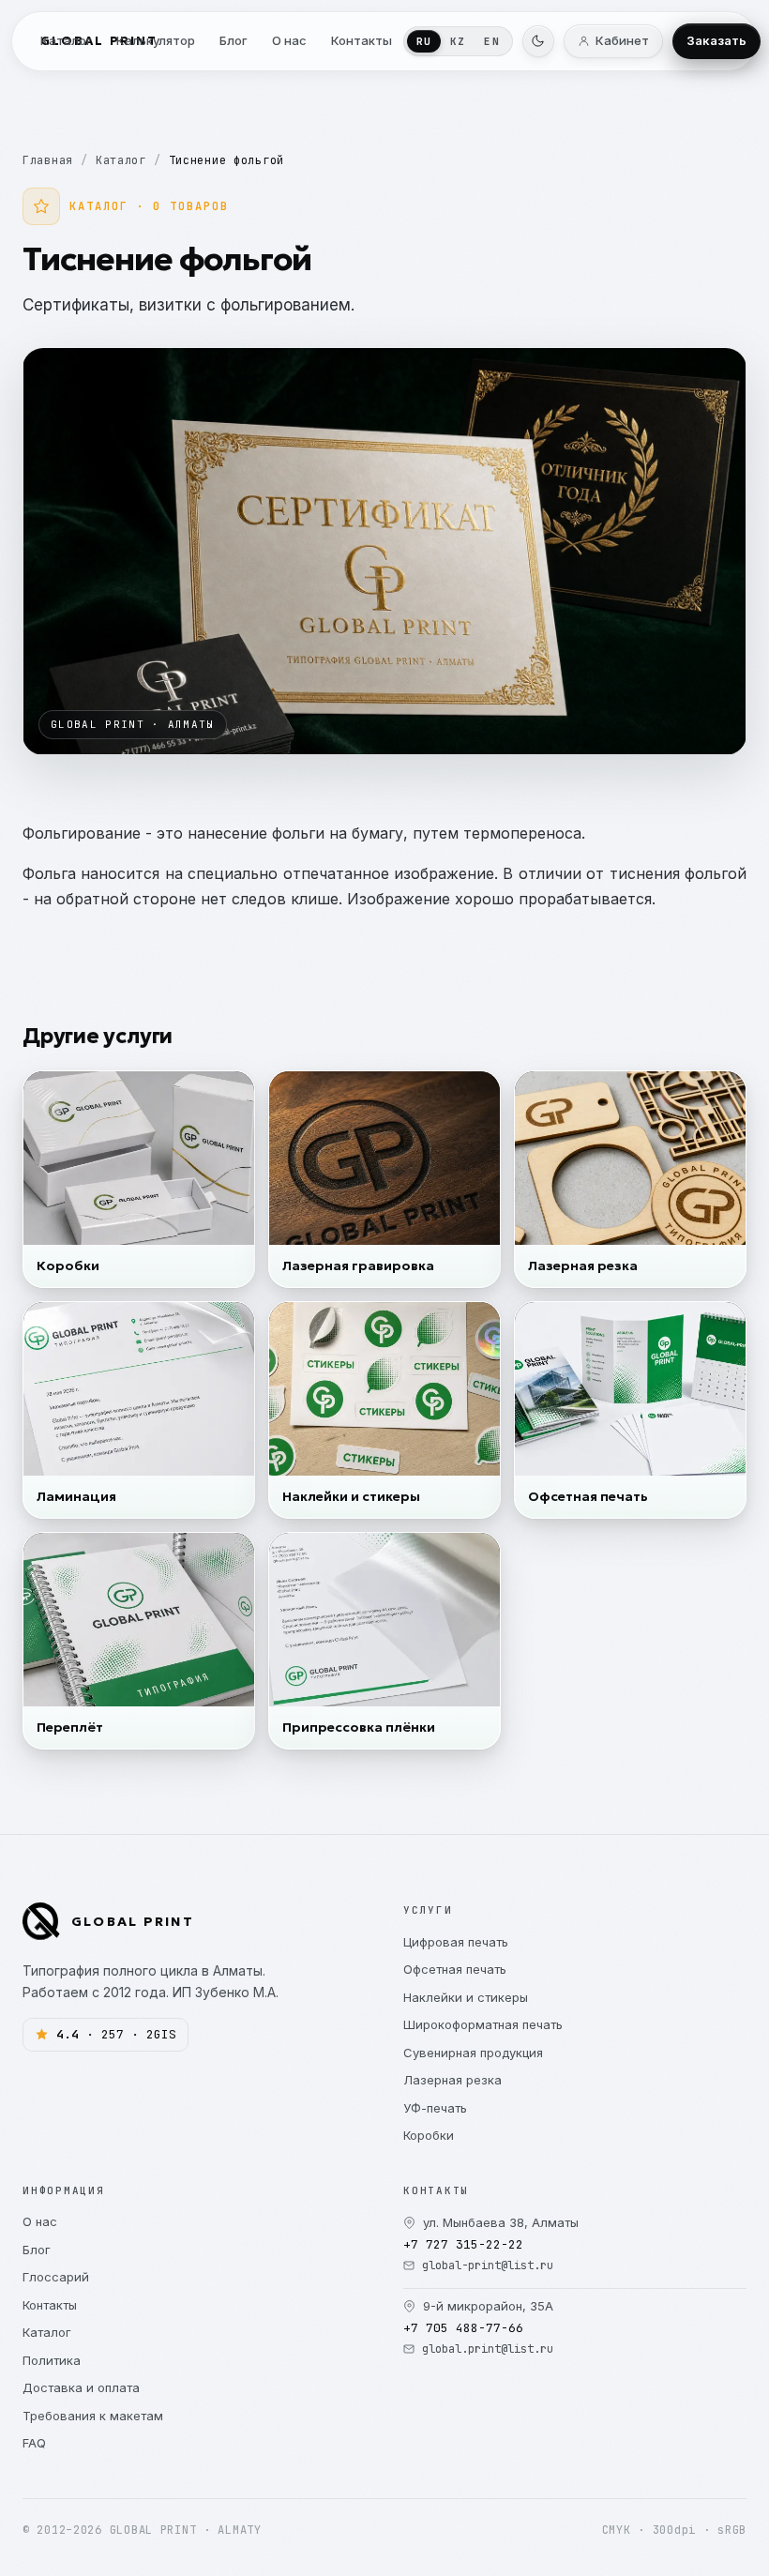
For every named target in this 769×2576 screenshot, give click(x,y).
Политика (52, 2360)
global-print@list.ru (488, 2265)
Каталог (121, 160)
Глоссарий (56, 2277)
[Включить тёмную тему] (538, 41)
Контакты (50, 2305)
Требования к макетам (93, 2416)
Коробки (429, 2135)
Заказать (716, 40)
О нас (40, 2221)
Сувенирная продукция (473, 2053)
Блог (37, 2250)
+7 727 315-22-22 (463, 2244)
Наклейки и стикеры (466, 1997)
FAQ (34, 2443)
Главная (48, 160)
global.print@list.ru (488, 2349)
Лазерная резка (452, 2080)
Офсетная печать (455, 1969)
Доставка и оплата (81, 2387)
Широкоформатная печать (483, 2024)
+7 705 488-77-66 (463, 2328)
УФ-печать (435, 2108)
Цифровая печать (456, 1942)
